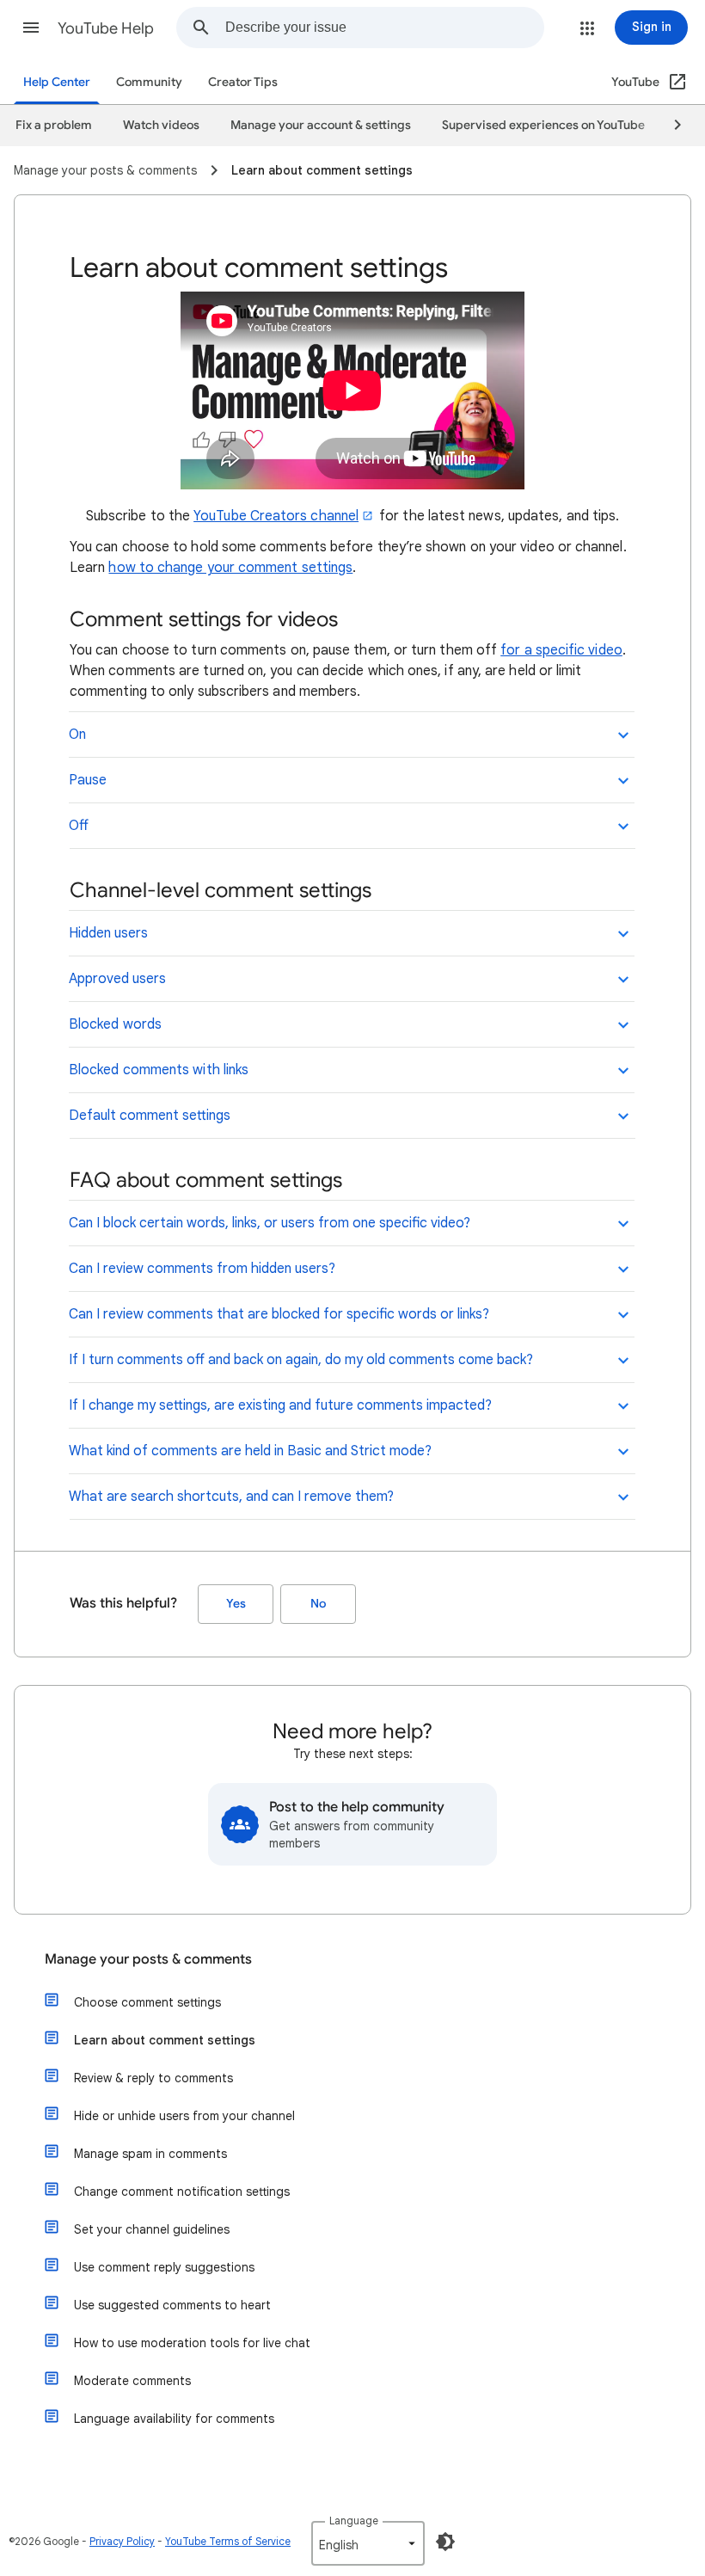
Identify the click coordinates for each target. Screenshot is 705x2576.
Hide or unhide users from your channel (184, 2116)
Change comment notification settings (182, 2192)
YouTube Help (106, 28)
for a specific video (561, 650)
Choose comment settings (147, 2002)
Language (354, 2521)
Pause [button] (88, 780)
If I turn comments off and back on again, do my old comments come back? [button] (301, 1360)
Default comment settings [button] (150, 1116)
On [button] (77, 735)
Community (149, 82)
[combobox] (384, 28)
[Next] (670, 126)
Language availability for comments (174, 2419)
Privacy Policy (122, 2541)
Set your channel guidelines (152, 2229)
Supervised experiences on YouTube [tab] (543, 125)
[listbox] (368, 2543)
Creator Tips (243, 82)
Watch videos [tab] (161, 125)
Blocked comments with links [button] (159, 1070)
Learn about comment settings (165, 2040)
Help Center (57, 82)
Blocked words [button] (115, 1024)
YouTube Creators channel (276, 516)
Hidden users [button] (108, 933)
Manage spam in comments (150, 2154)
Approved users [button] (117, 979)
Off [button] (79, 826)
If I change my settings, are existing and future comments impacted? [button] (280, 1405)
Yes (236, 1604)
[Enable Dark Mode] (445, 2542)
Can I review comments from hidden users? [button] (202, 1269)
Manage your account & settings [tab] (321, 125)
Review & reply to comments (153, 2078)
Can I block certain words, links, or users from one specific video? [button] (270, 1223)
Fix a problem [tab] (54, 125)
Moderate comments (132, 2381)
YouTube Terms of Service (228, 2541)
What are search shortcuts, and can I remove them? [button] (231, 1497)
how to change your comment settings (230, 568)
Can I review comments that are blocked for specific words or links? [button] (279, 1314)
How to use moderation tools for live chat (192, 2343)
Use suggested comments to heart (172, 2305)
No (318, 1604)
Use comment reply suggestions (164, 2267)
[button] (31, 28)
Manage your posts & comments (148, 1959)
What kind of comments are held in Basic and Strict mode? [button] (250, 1451)
